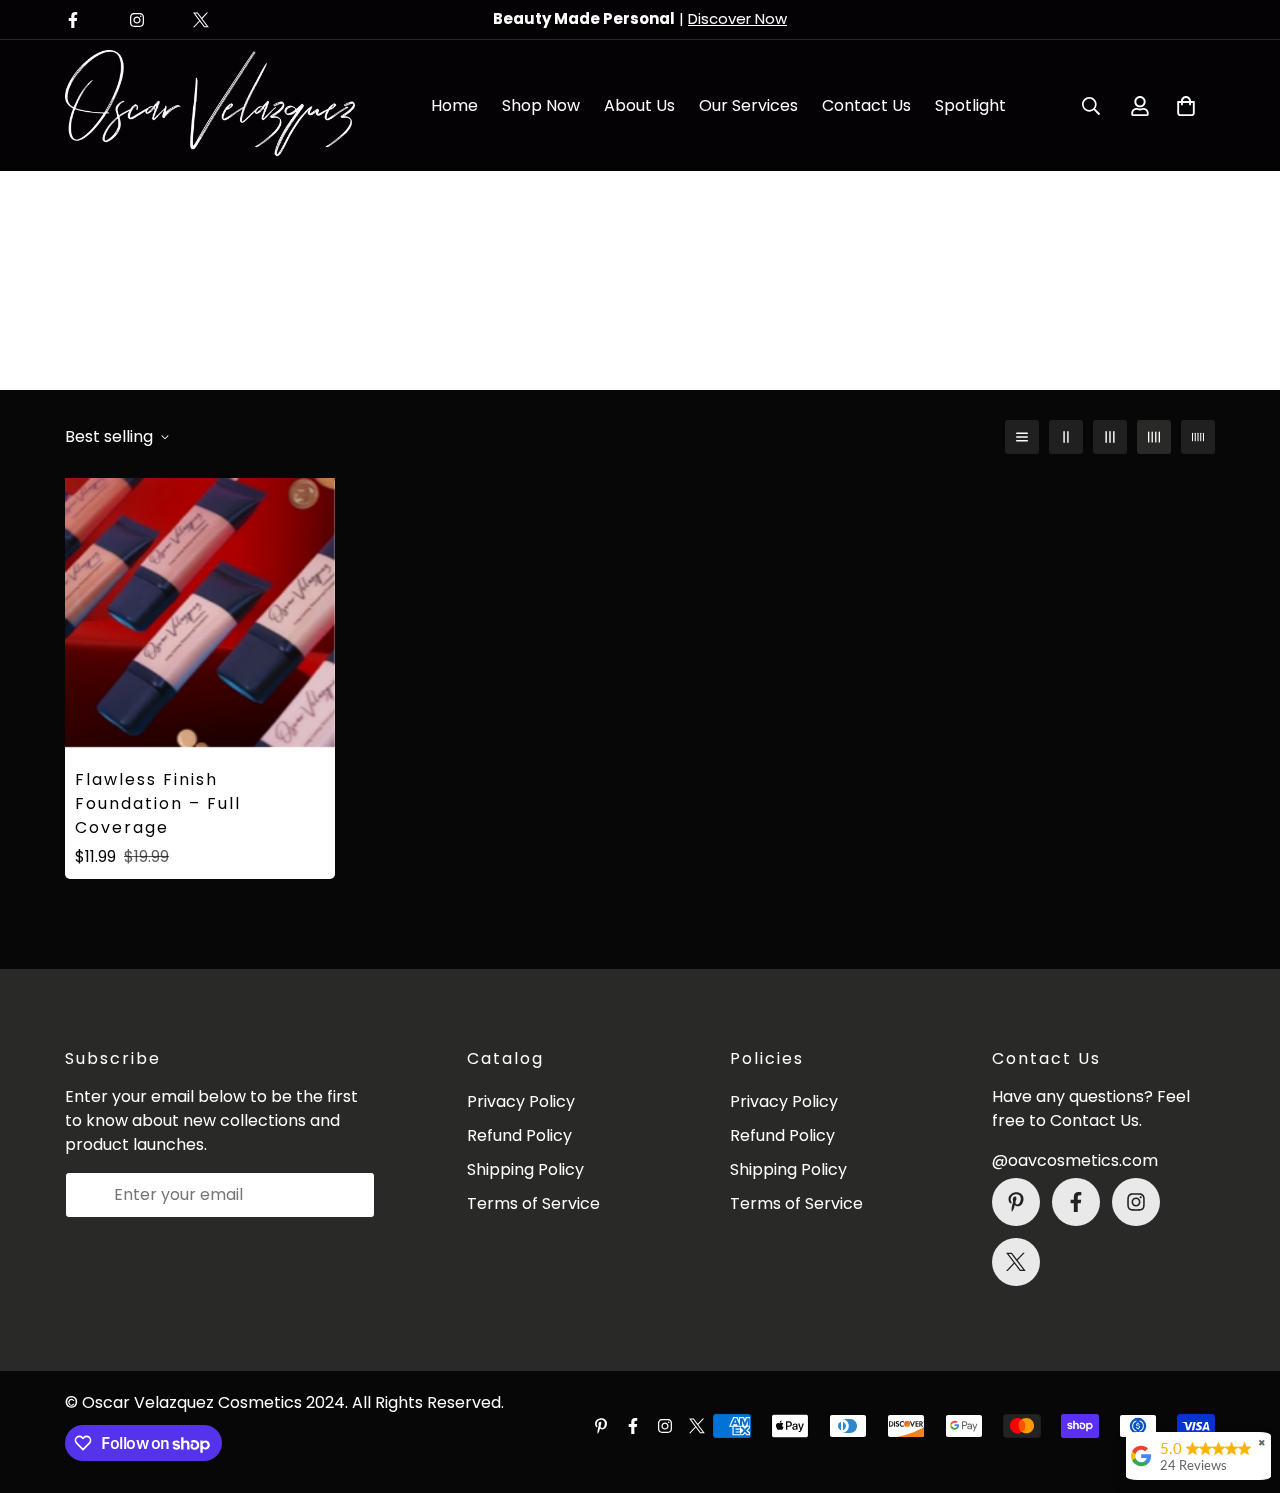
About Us (639, 105)
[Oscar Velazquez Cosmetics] (210, 105)
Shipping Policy (525, 1169)
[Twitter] (201, 20)
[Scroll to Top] (1241, 1384)
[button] (1186, 106)
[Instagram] (137, 20)
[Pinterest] (1016, 1202)
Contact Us (866, 105)
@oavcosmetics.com (1075, 1160)
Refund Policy (519, 1135)
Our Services (748, 105)
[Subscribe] (352, 1195)
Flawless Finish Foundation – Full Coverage (158, 803)
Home (454, 105)
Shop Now (541, 105)
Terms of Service (533, 1203)
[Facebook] (73, 20)
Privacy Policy (521, 1101)
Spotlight (970, 105)
